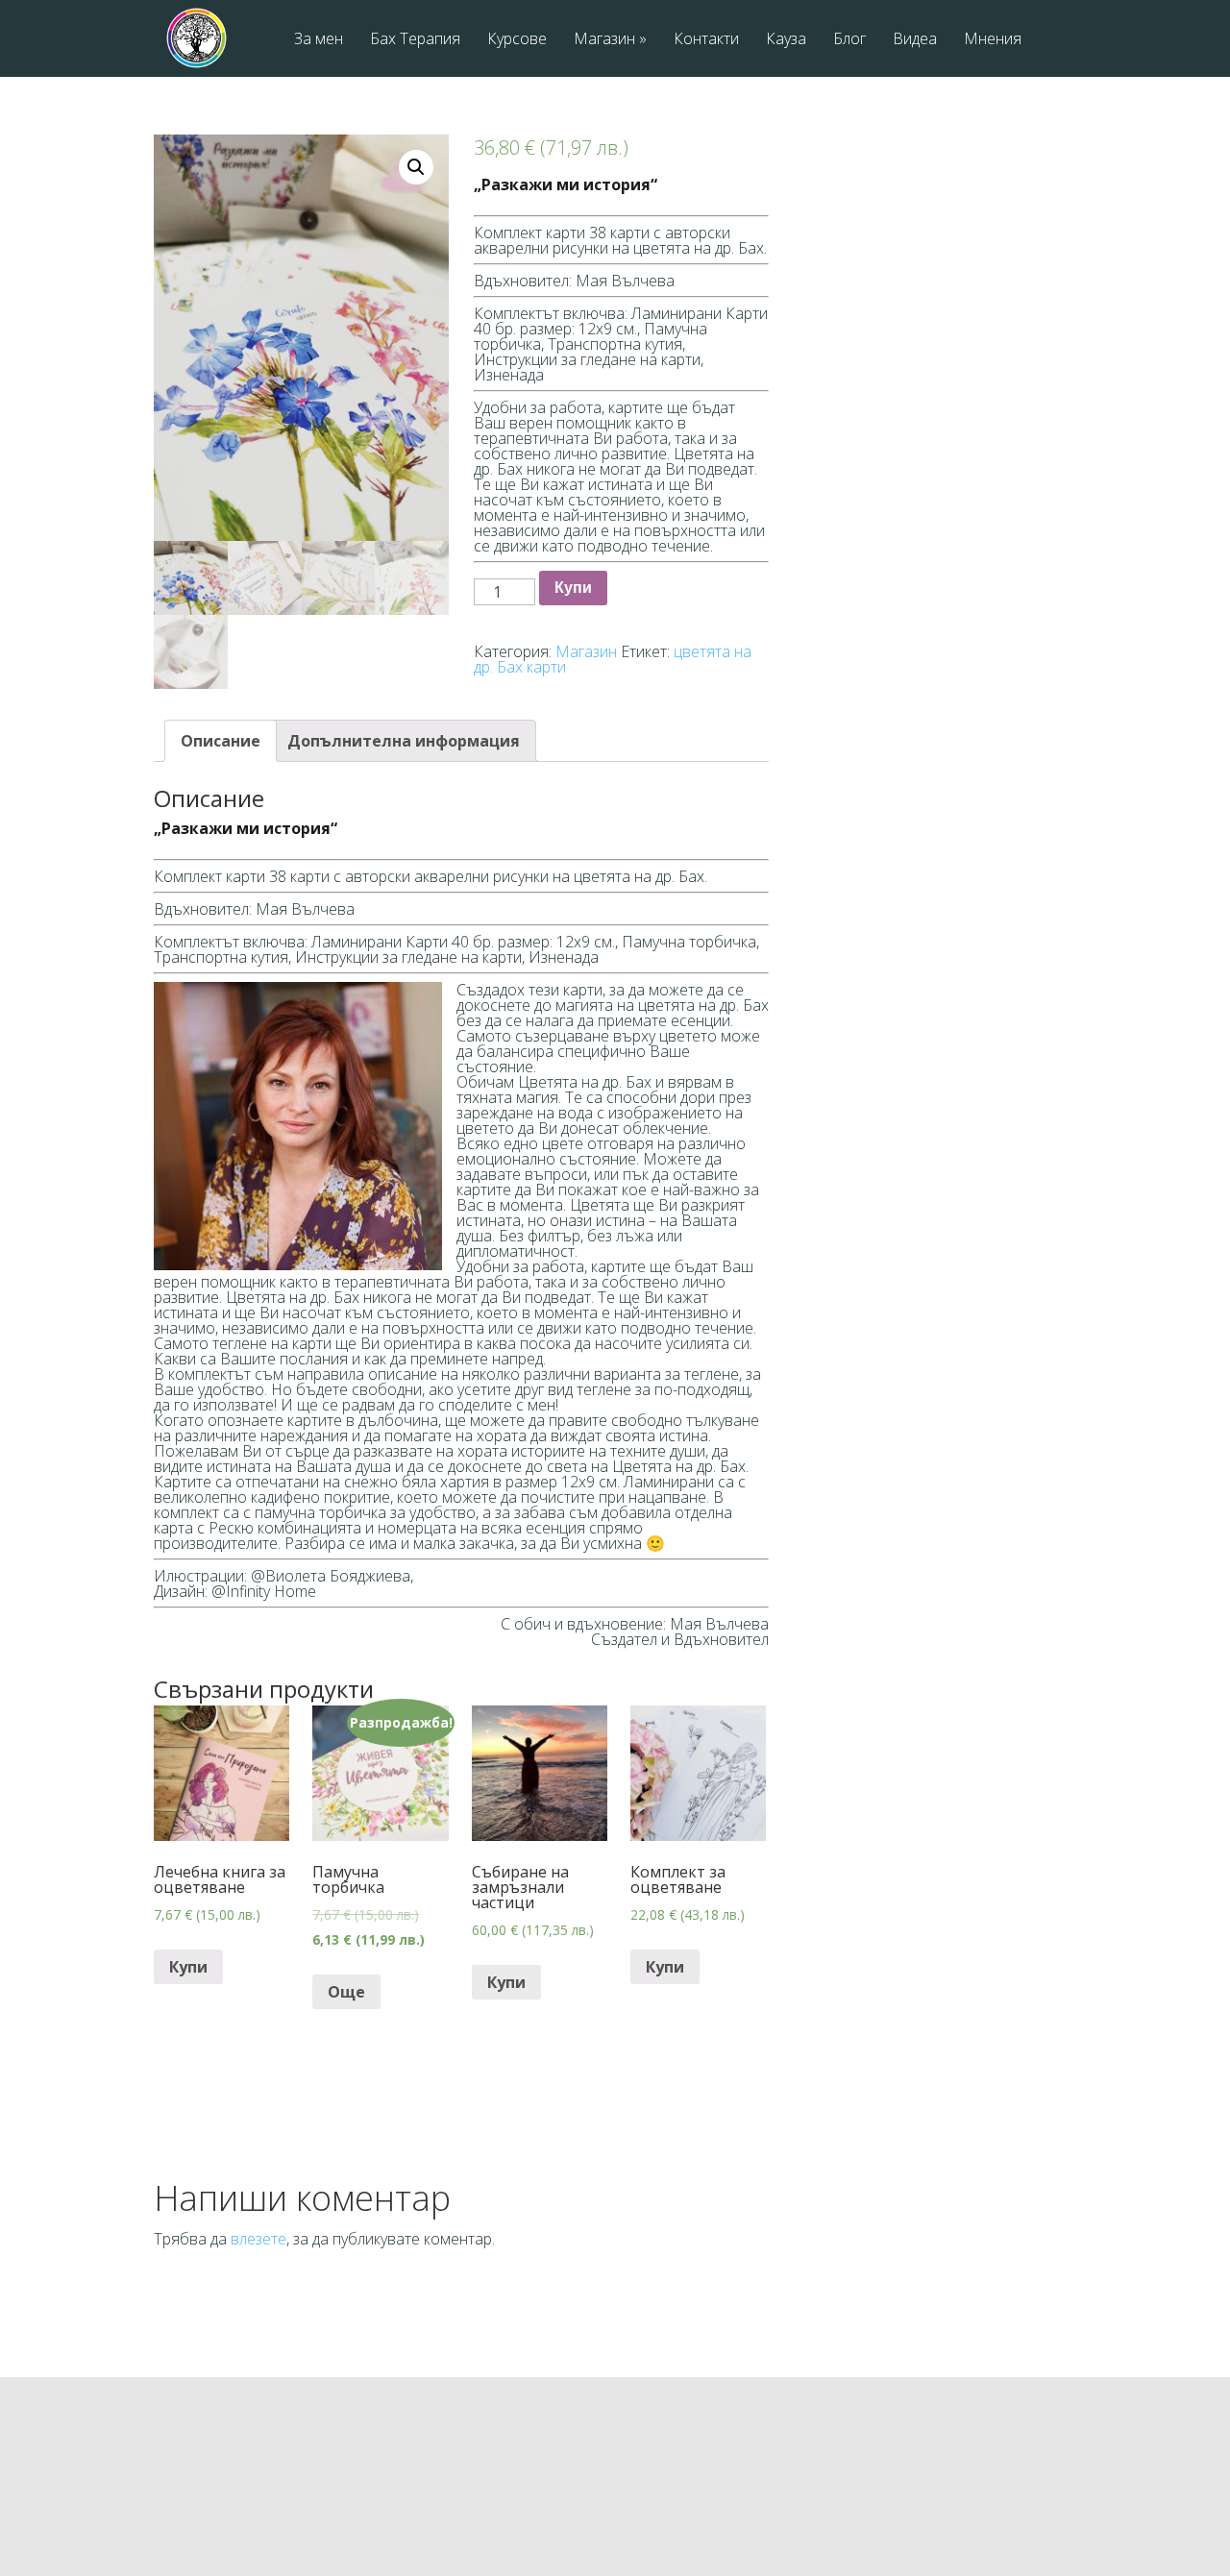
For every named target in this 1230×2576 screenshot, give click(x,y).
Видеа (915, 40)
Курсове (517, 40)
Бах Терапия (415, 40)
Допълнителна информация (404, 741)
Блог (849, 40)
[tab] (221, 741)
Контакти (706, 40)
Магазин (610, 40)
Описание (221, 741)
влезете (258, 2239)
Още (346, 1992)
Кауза (786, 40)
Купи (573, 588)
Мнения (993, 40)
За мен (319, 40)
